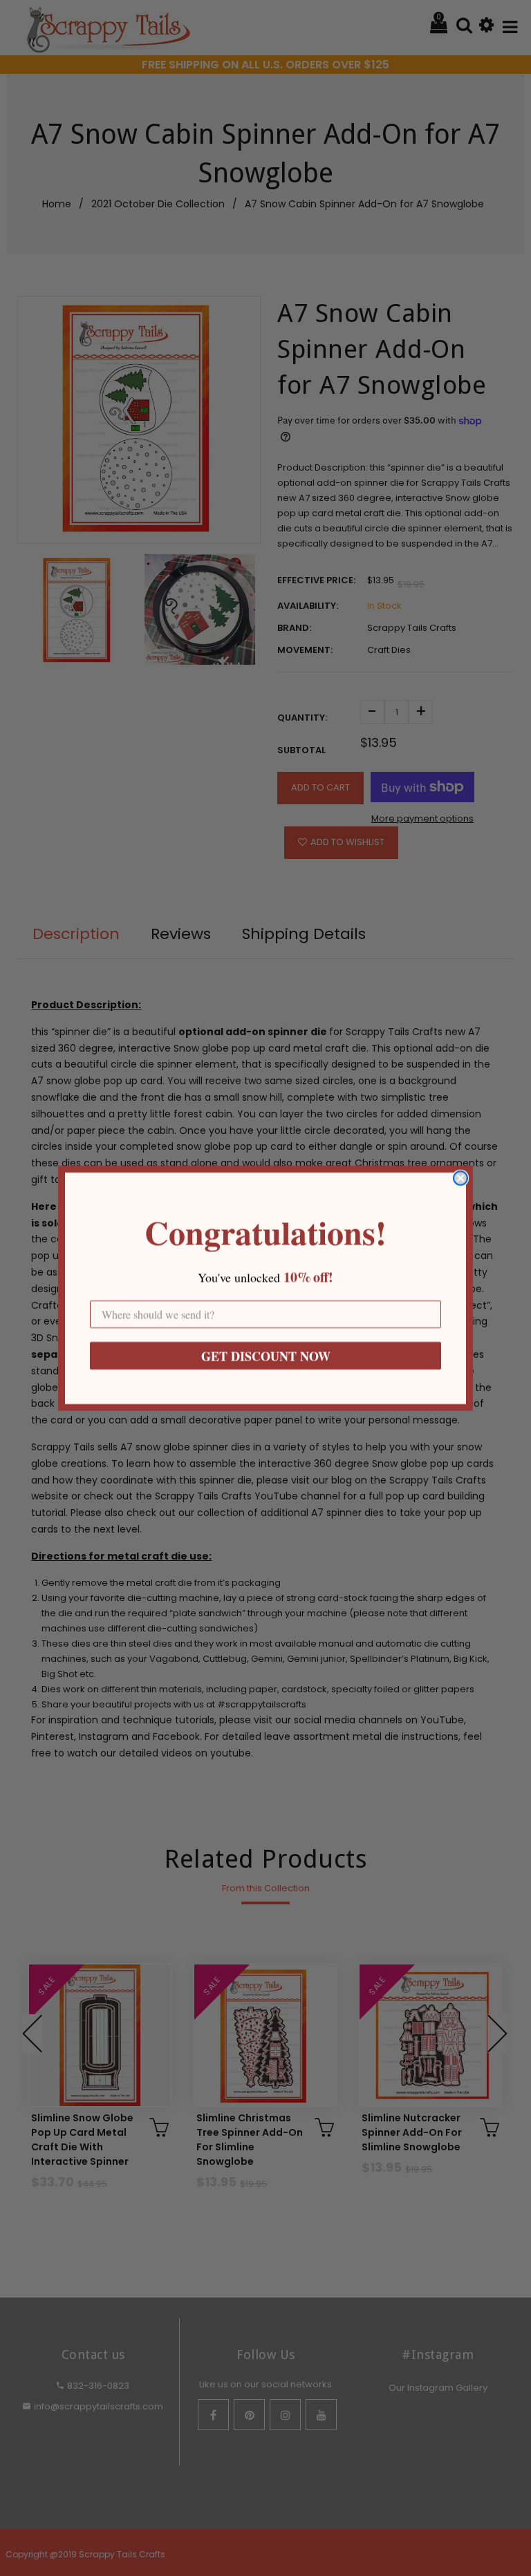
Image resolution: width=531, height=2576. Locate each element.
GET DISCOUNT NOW (266, 1356)
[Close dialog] (460, 1178)
